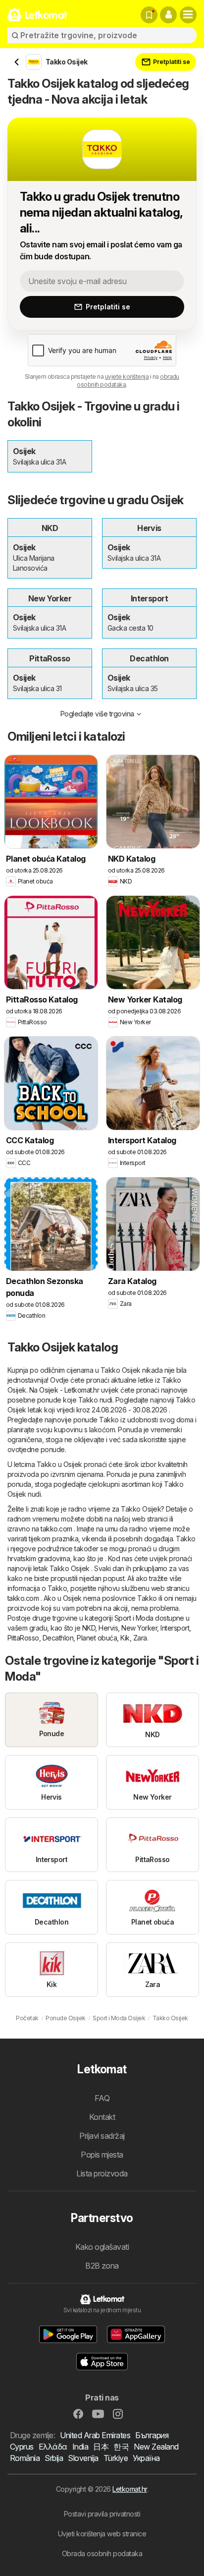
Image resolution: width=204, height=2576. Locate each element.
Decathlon (58, 1638)
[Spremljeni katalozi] (149, 15)
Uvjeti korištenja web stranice (102, 2534)
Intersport (175, 1628)
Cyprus (22, 2447)
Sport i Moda (134, 1618)
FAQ (102, 2098)
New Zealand (156, 2447)
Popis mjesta (102, 2155)
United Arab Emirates (95, 2435)
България (152, 2435)
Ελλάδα (53, 2447)
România (25, 2458)
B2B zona (102, 2266)
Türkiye (116, 2458)
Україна (146, 2458)
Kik (125, 1638)
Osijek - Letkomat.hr (69, 1390)
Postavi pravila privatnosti (102, 2514)
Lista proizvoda (102, 2173)
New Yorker (139, 1628)
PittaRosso (23, 1638)
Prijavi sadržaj (102, 2136)
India (80, 2447)
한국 (121, 2447)
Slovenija (83, 2458)
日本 (101, 2447)
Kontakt (102, 2117)
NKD (89, 1628)
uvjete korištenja (127, 377)
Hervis (108, 1628)
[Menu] (188, 15)
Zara (140, 1638)
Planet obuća (97, 1638)
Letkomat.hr (129, 2489)
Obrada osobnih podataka (102, 2553)
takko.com (56, 1529)
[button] (168, 15)
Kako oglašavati (102, 2247)
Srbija (54, 2458)
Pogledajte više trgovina (97, 714)
